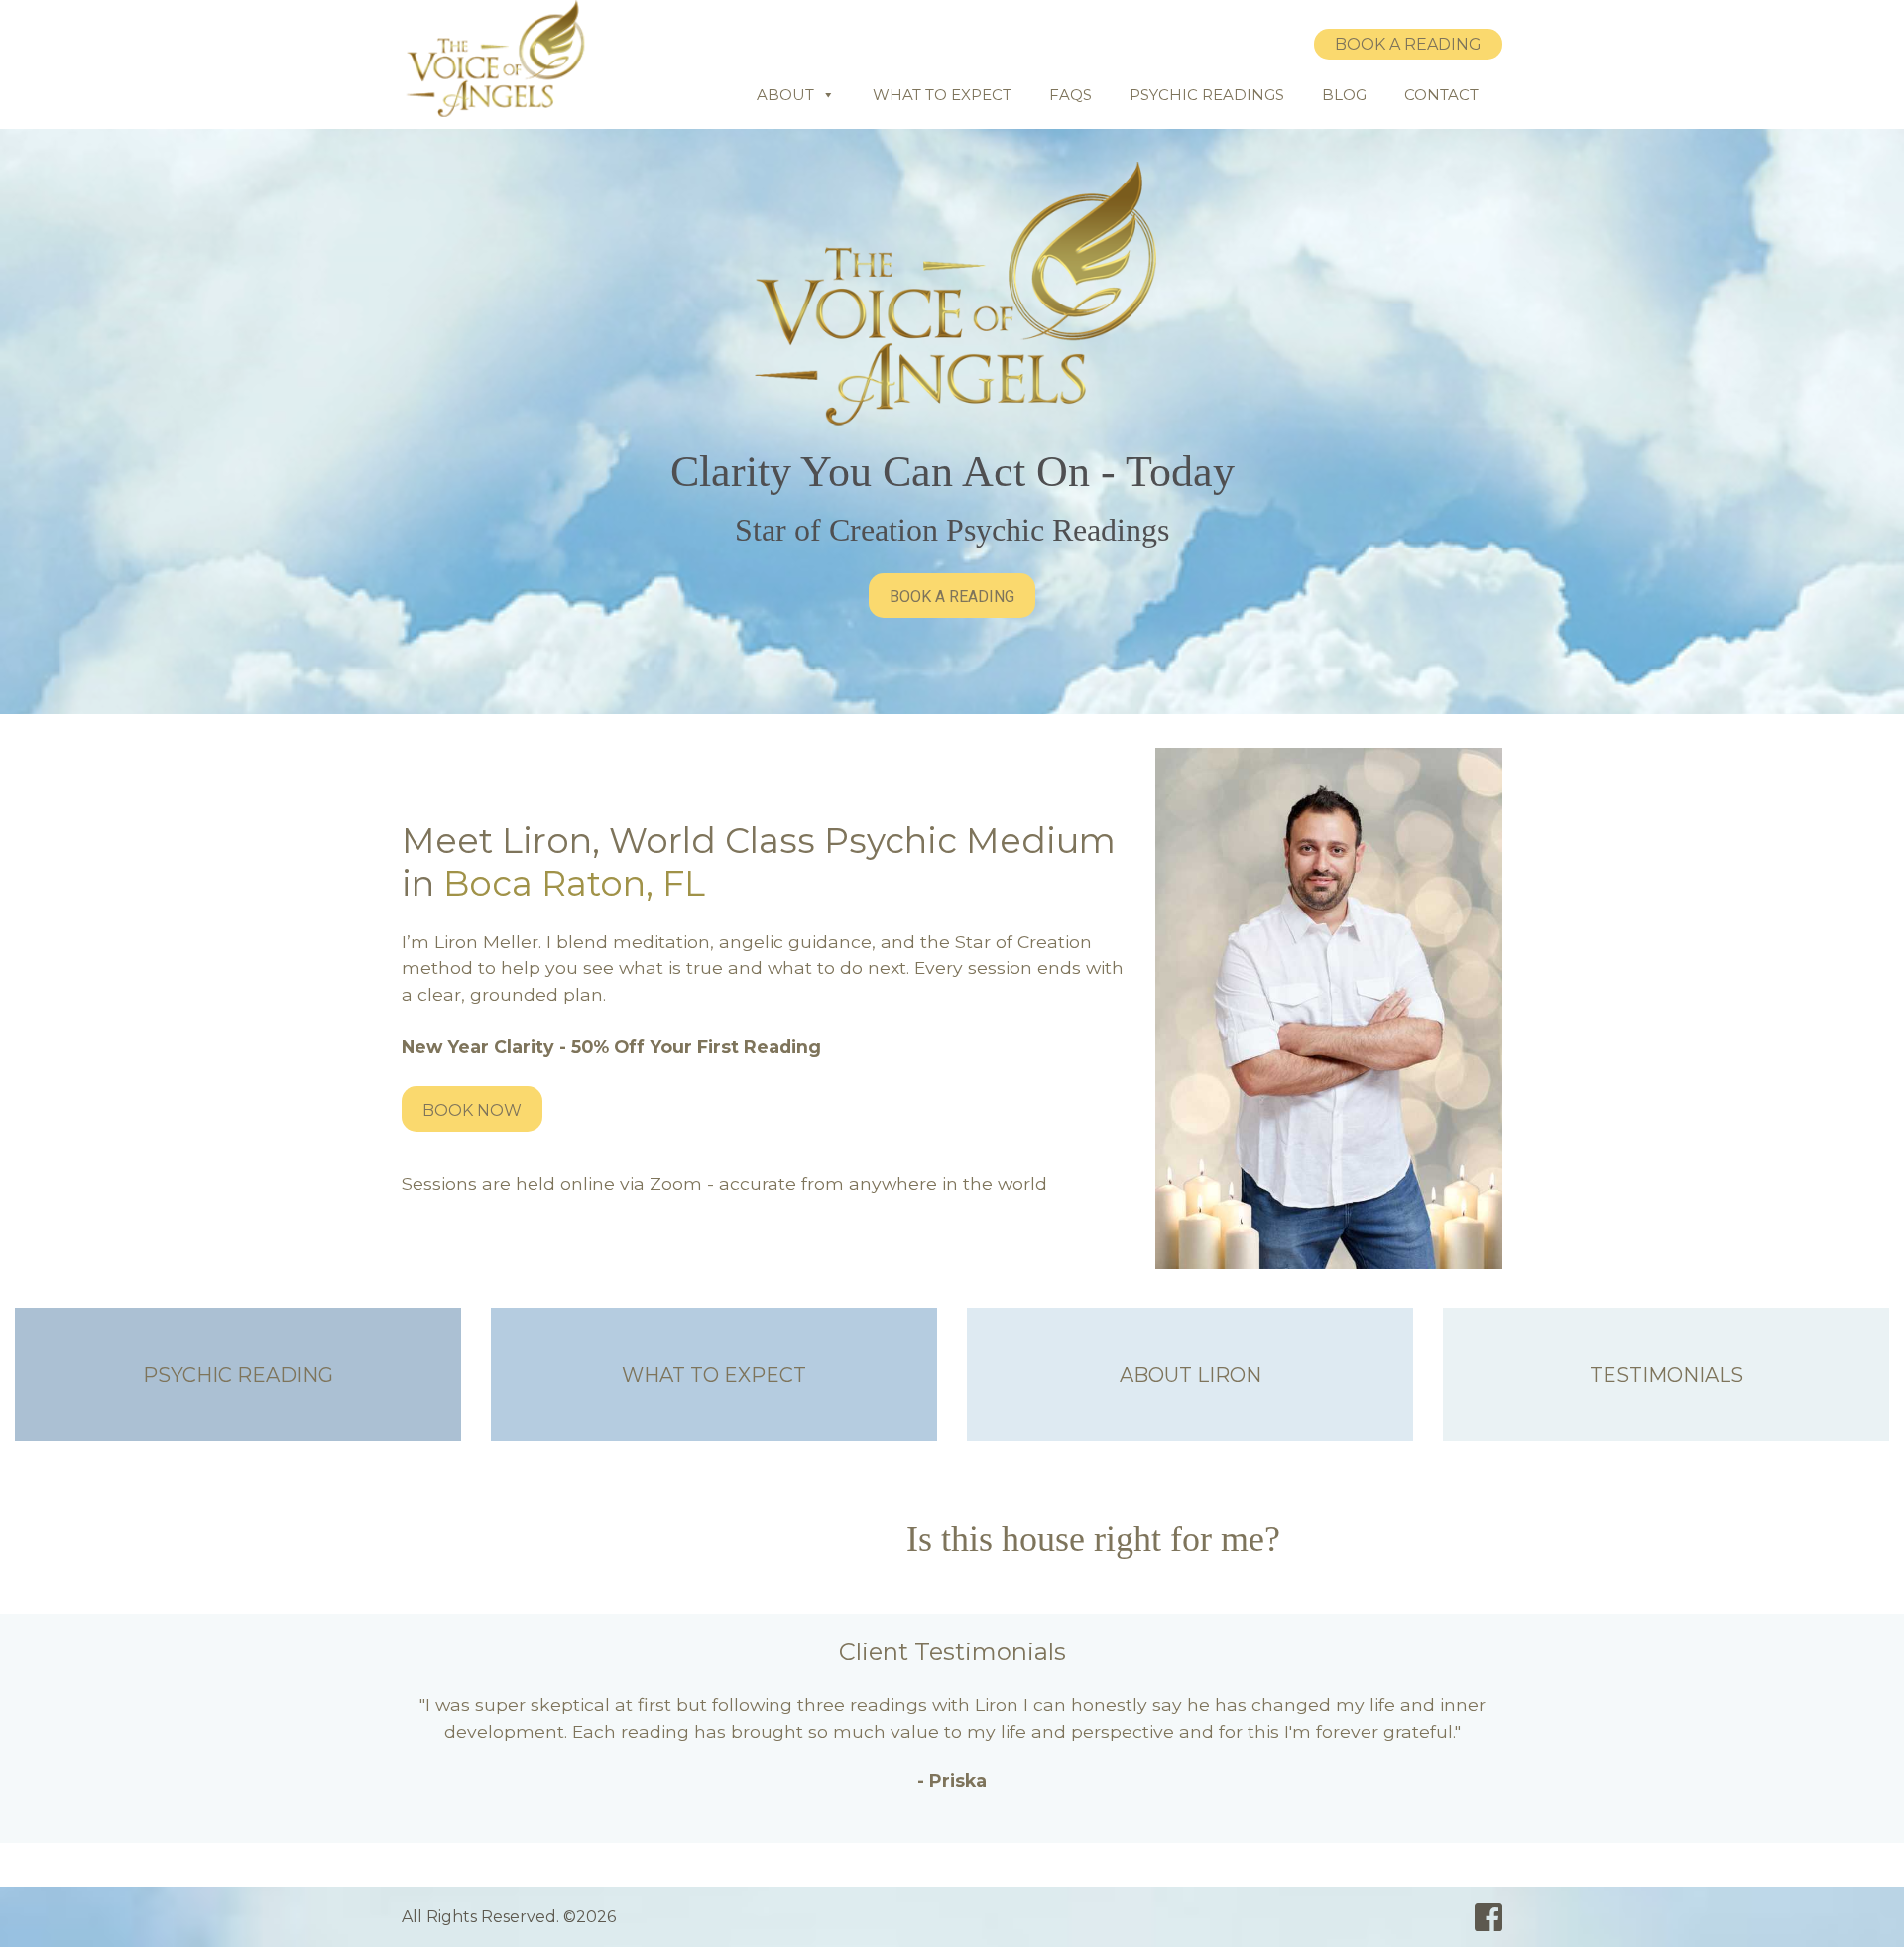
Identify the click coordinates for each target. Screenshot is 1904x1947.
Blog (1344, 95)
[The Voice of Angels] (501, 58)
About (785, 95)
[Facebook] (1488, 1918)
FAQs (1071, 95)
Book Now (472, 1110)
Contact (1441, 95)
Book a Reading (1408, 44)
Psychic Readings (1207, 95)
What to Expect (942, 95)
